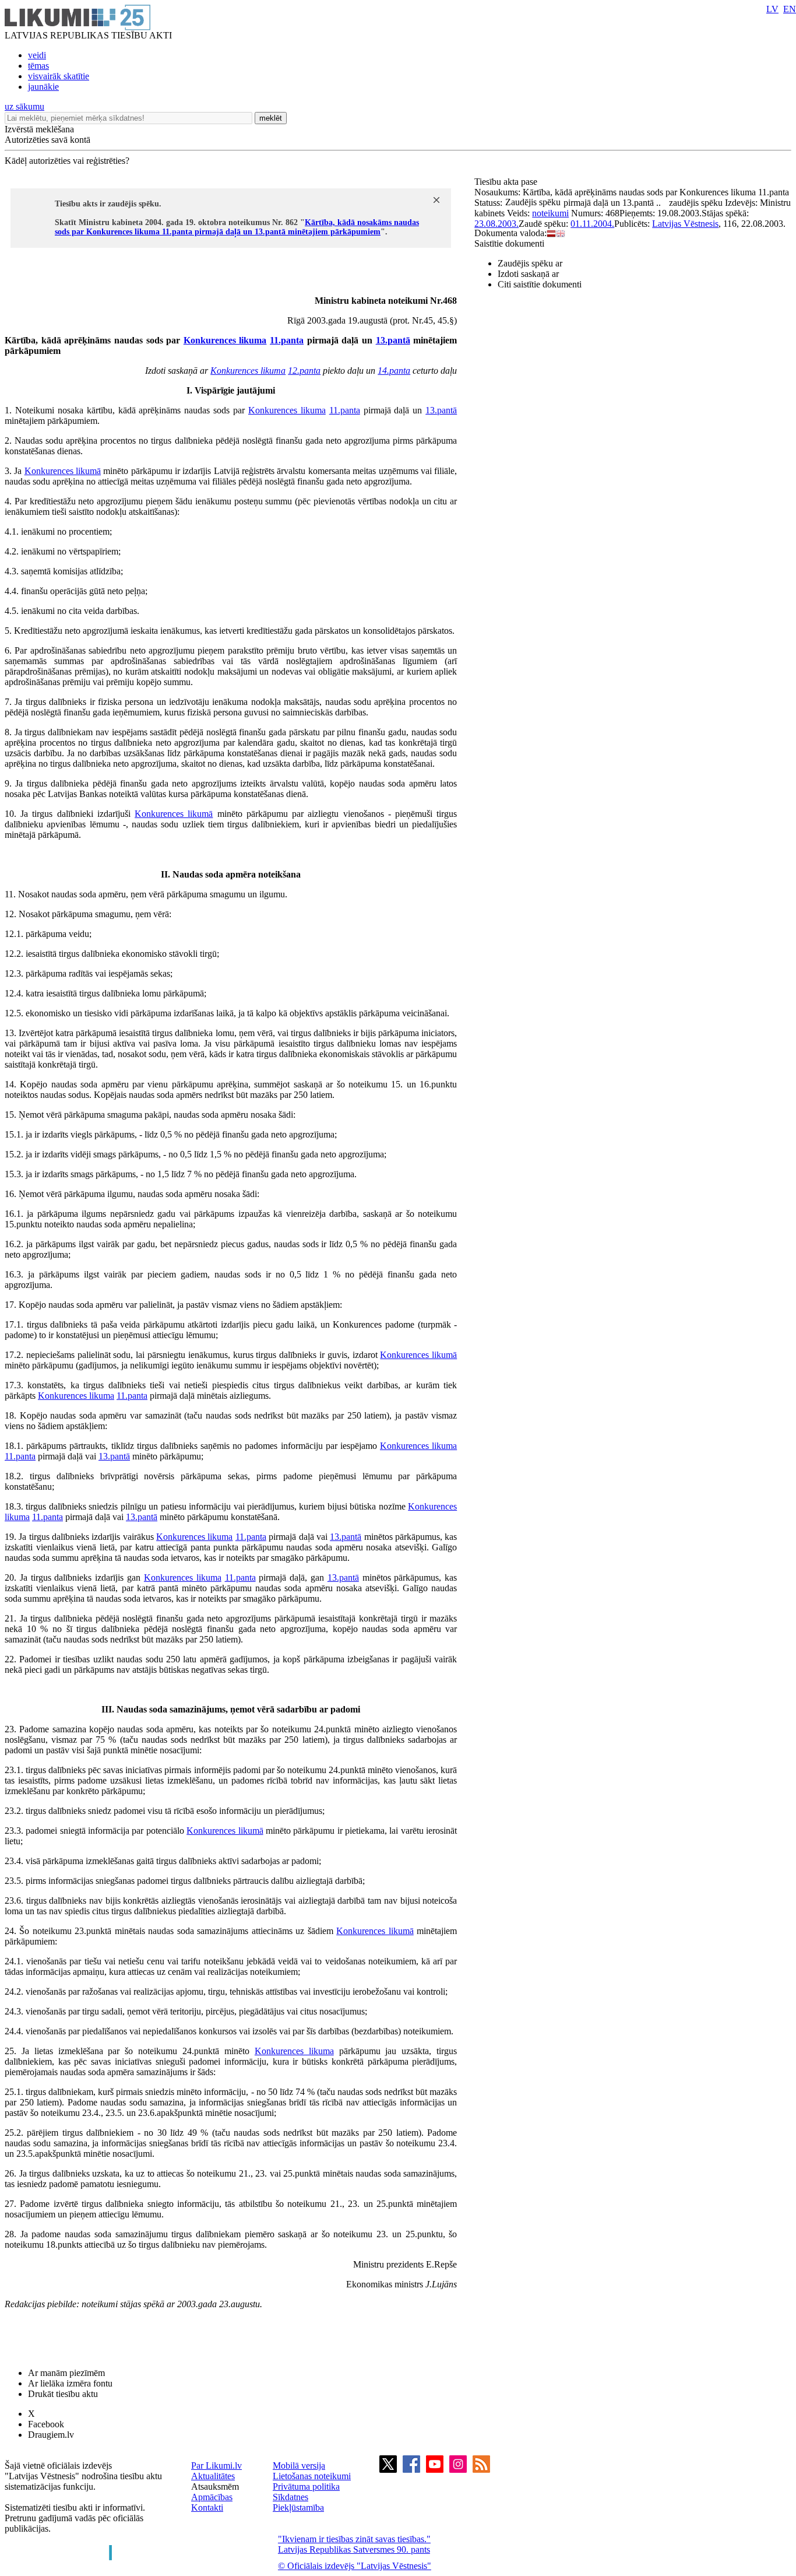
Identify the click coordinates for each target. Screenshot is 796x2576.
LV (772, 9)
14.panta (394, 371)
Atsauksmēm (215, 2486)
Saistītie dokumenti (509, 243)
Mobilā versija (299, 2466)
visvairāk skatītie (59, 76)
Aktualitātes (213, 2476)
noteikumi (550, 213)
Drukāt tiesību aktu (63, 2394)
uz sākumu (24, 106)
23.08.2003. (496, 224)
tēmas (38, 66)
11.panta (287, 340)
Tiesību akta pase (507, 182)
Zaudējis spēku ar (530, 263)
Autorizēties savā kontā (47, 140)
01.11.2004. (592, 224)
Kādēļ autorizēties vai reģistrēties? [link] (67, 161)
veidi (37, 55)
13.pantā (393, 340)
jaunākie (43, 87)
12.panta (304, 371)
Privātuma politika (306, 2486)
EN (790, 9)
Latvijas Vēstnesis (685, 224)
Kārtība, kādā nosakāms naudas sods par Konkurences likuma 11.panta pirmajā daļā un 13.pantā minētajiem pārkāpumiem (237, 227)
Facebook (46, 2424)
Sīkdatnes (290, 2497)
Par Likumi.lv (216, 2466)
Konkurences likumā (63, 471)
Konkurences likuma (225, 340)
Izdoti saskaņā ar (528, 274)
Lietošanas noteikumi (312, 2476)
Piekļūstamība (298, 2507)
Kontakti (207, 2507)
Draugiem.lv (51, 2435)
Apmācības (212, 2497)
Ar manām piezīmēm (66, 2373)
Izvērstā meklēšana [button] (39, 129)
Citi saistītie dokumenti (540, 284)
